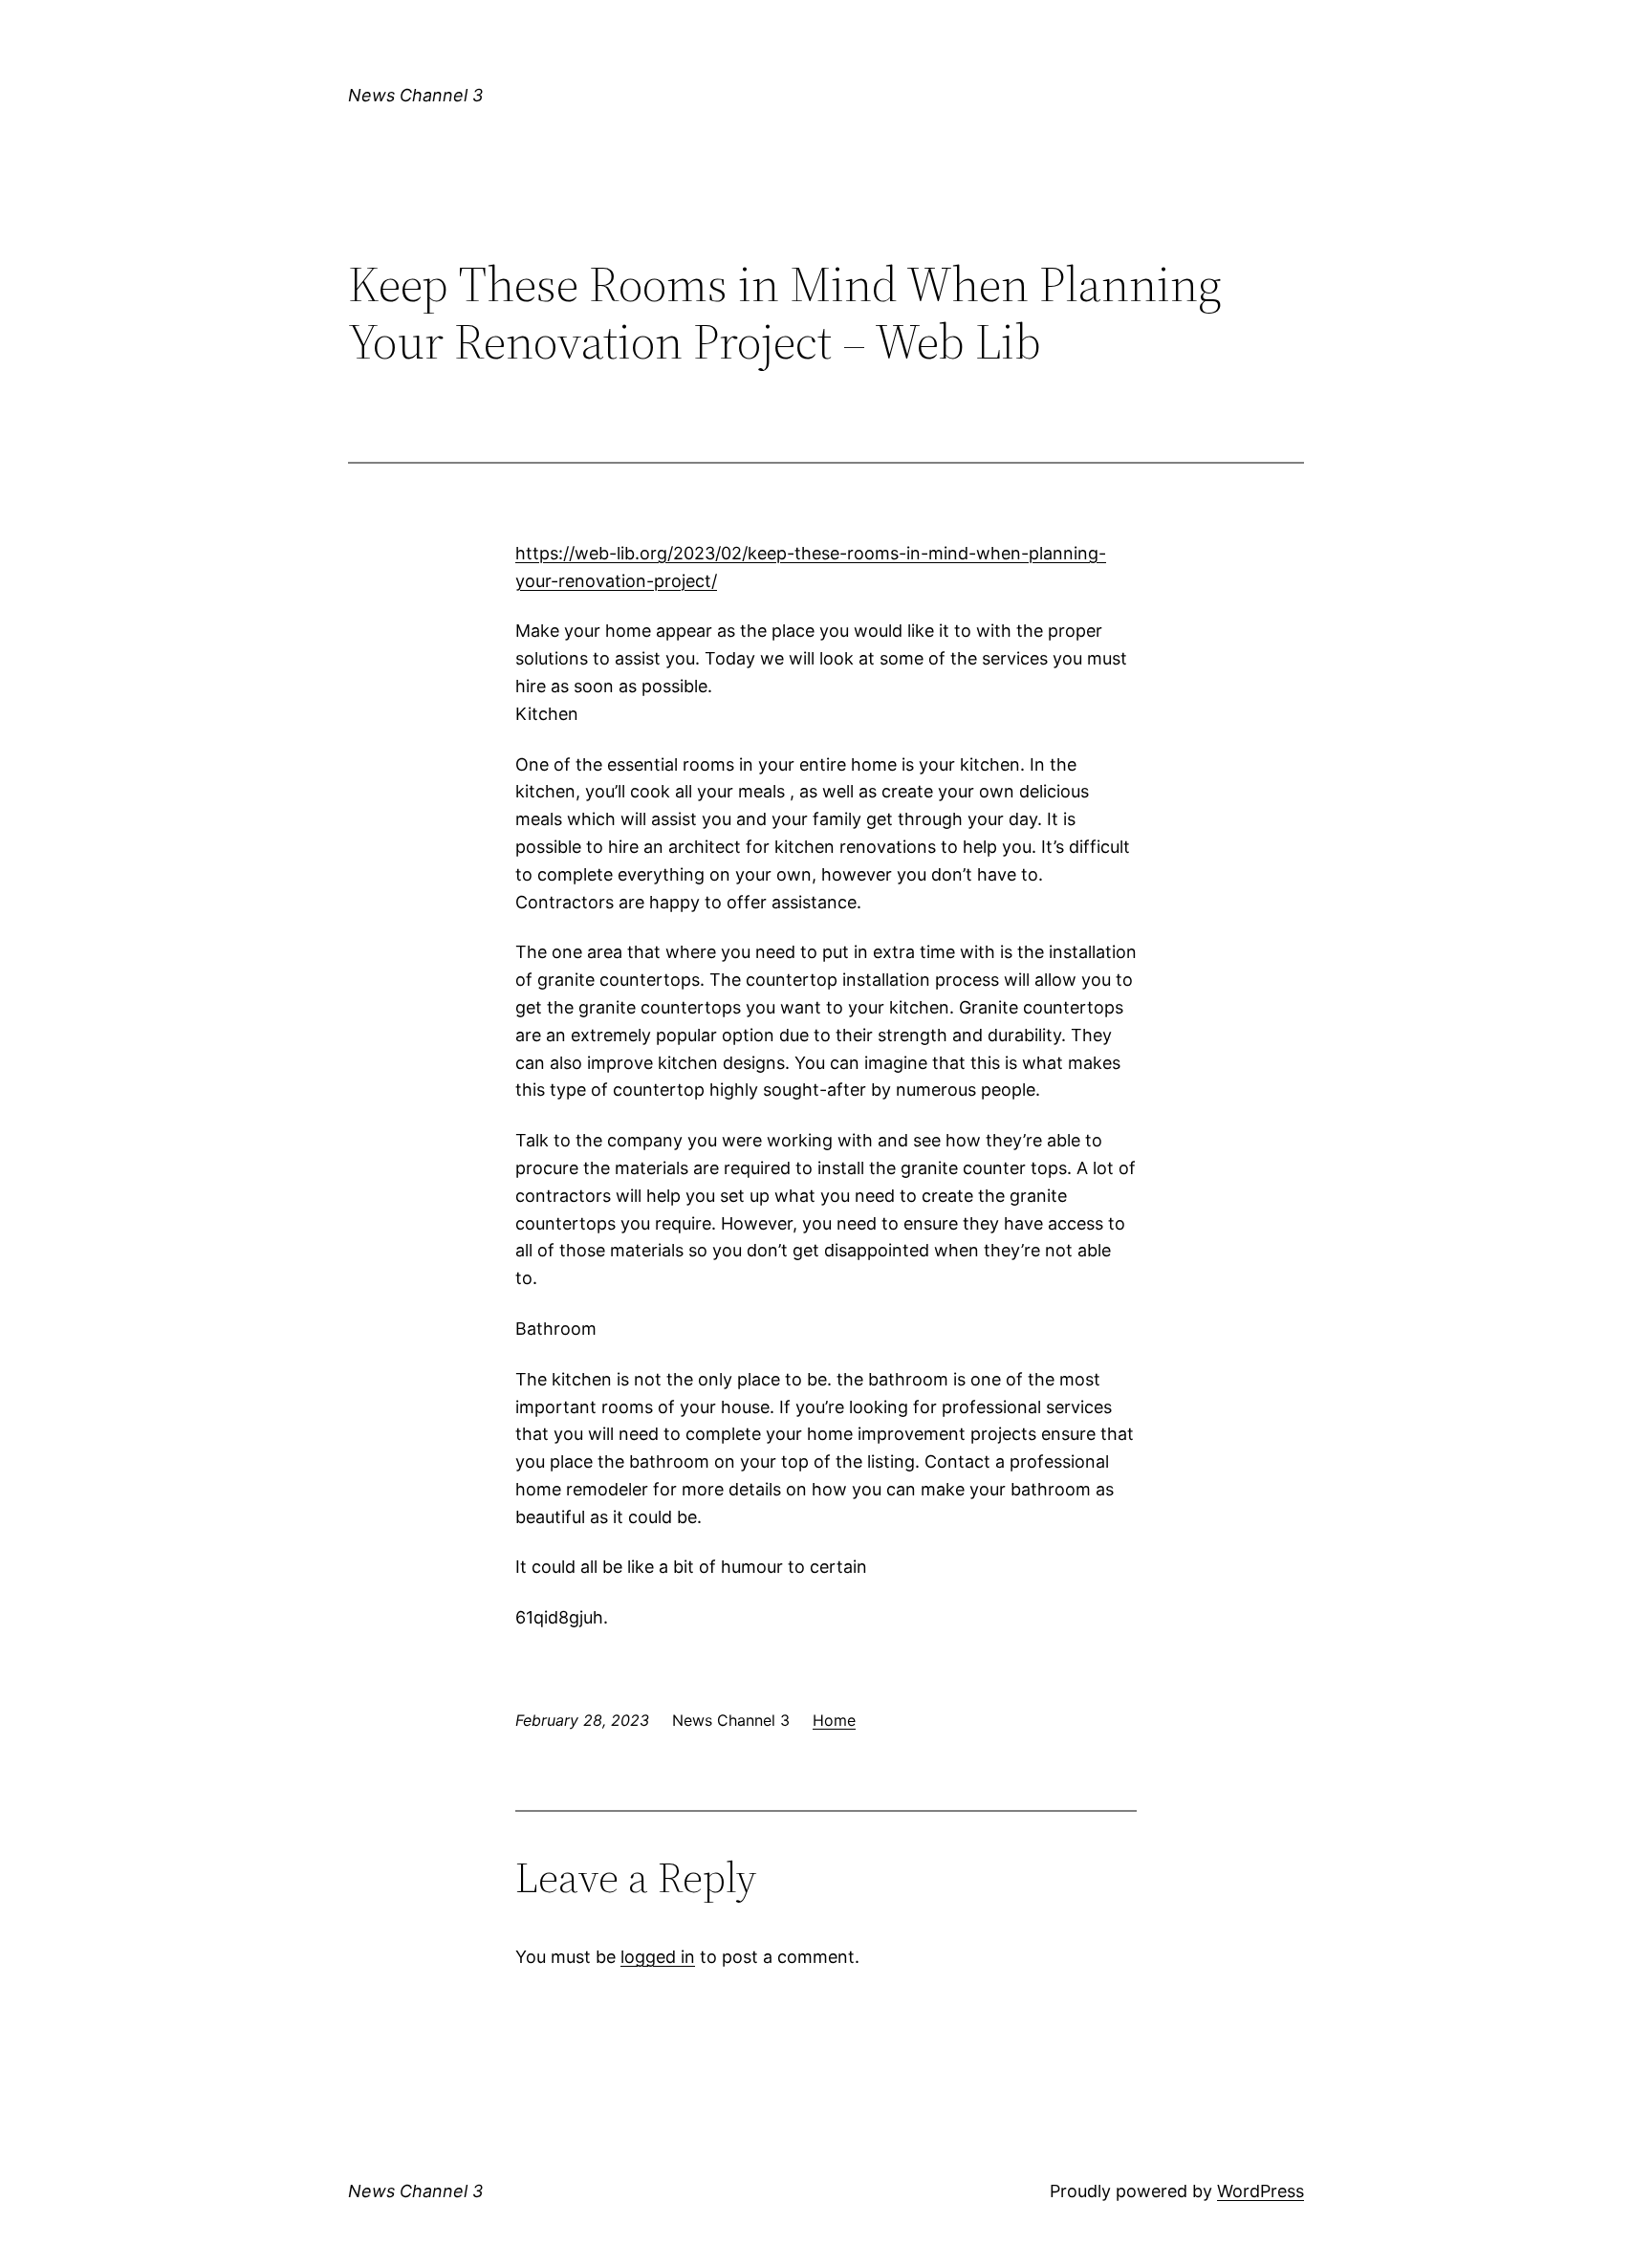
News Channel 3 (415, 95)
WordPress (1261, 2191)
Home (834, 1720)
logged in (658, 1957)
